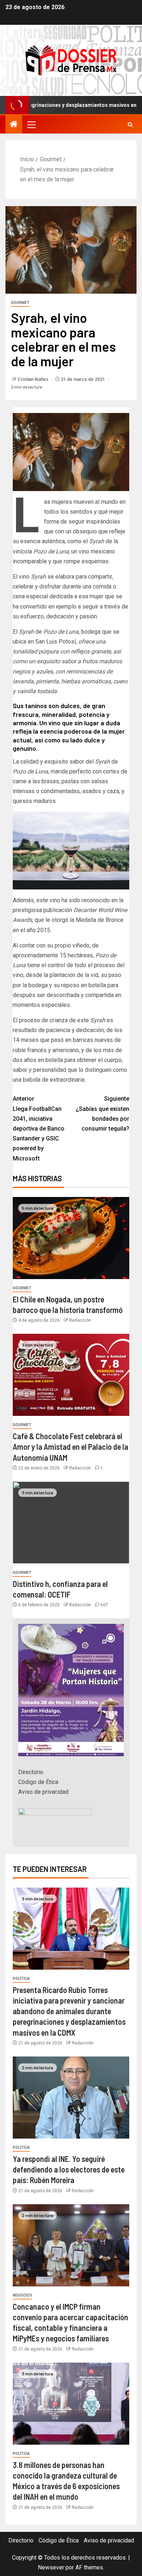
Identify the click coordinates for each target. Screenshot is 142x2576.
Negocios (22, 2295)
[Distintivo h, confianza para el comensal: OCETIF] (71, 1523)
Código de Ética (38, 1782)
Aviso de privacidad (43, 1792)
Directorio (31, 1772)
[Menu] (31, 124)
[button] (31, 124)
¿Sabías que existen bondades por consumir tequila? (102, 1114)
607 (104, 1605)
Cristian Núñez (33, 379)
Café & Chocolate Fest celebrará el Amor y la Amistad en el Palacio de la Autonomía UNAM (70, 1447)
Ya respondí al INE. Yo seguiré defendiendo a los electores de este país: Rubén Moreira (69, 2169)
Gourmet (20, 303)
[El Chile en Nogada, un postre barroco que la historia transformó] (71, 1238)
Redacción (80, 1320)
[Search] (130, 125)
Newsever (51, 2567)
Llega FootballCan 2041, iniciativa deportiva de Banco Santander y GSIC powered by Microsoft (39, 1128)
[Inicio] (14, 125)
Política (21, 1979)
